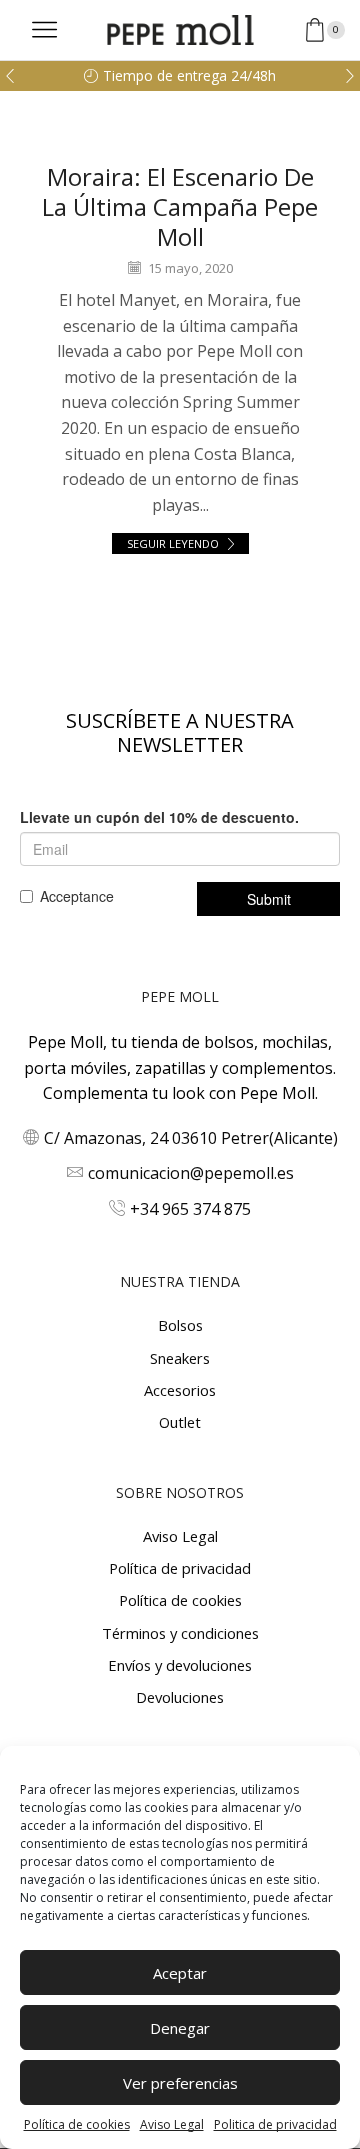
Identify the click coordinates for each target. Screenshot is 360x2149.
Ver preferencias (180, 2083)
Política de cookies (77, 2124)
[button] (10, 76)
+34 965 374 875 (190, 1209)
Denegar (180, 2028)
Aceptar (180, 1973)
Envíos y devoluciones (180, 1665)
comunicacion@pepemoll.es (191, 1173)
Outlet (180, 1422)
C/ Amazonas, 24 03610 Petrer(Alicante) (191, 1138)
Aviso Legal (172, 2124)
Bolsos (180, 1325)
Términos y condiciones (180, 1633)
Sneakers (180, 1358)
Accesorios (180, 1390)
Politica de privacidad (275, 2124)
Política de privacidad (180, 1568)
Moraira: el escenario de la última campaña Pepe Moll (180, 206)
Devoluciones (180, 1697)
